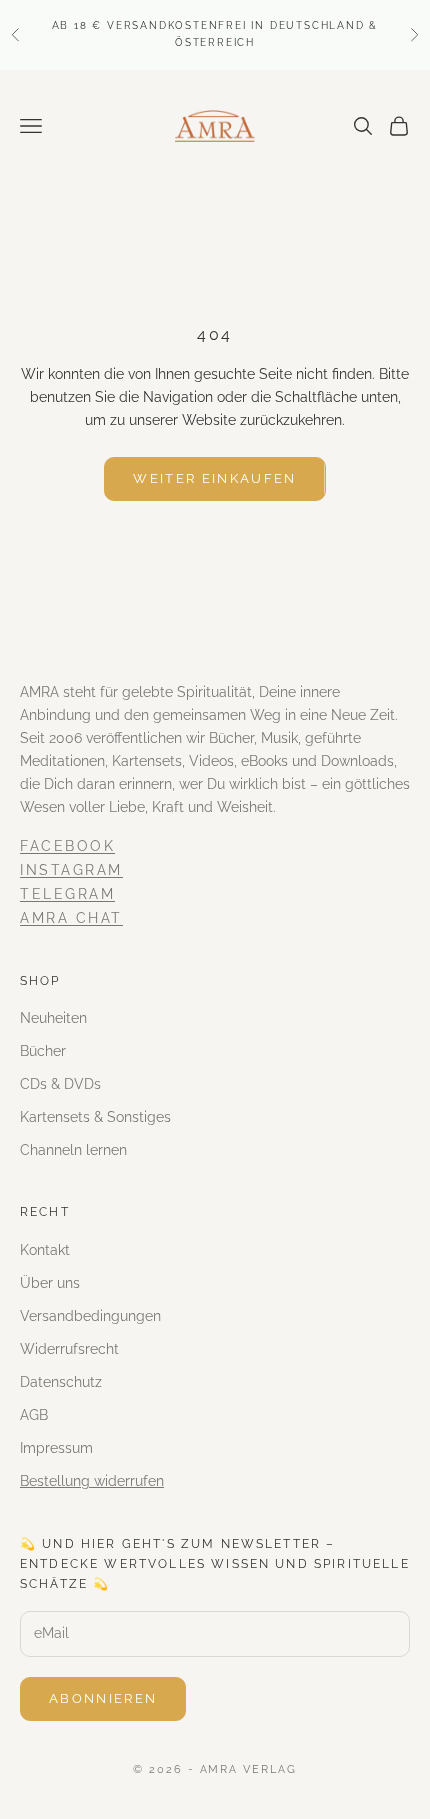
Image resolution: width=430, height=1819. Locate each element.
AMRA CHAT (71, 918)
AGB (34, 1415)
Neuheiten (53, 1018)
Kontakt (45, 1250)
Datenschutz (61, 1382)
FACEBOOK (67, 846)
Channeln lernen (73, 1150)
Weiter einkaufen (214, 478)
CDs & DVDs (60, 1084)
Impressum (56, 1448)
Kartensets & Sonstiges (95, 1117)
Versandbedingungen (90, 1316)
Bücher (43, 1051)
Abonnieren (103, 1698)
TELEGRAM (67, 894)
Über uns (50, 1283)
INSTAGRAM (71, 870)
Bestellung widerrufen (92, 1481)
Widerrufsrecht (69, 1349)
